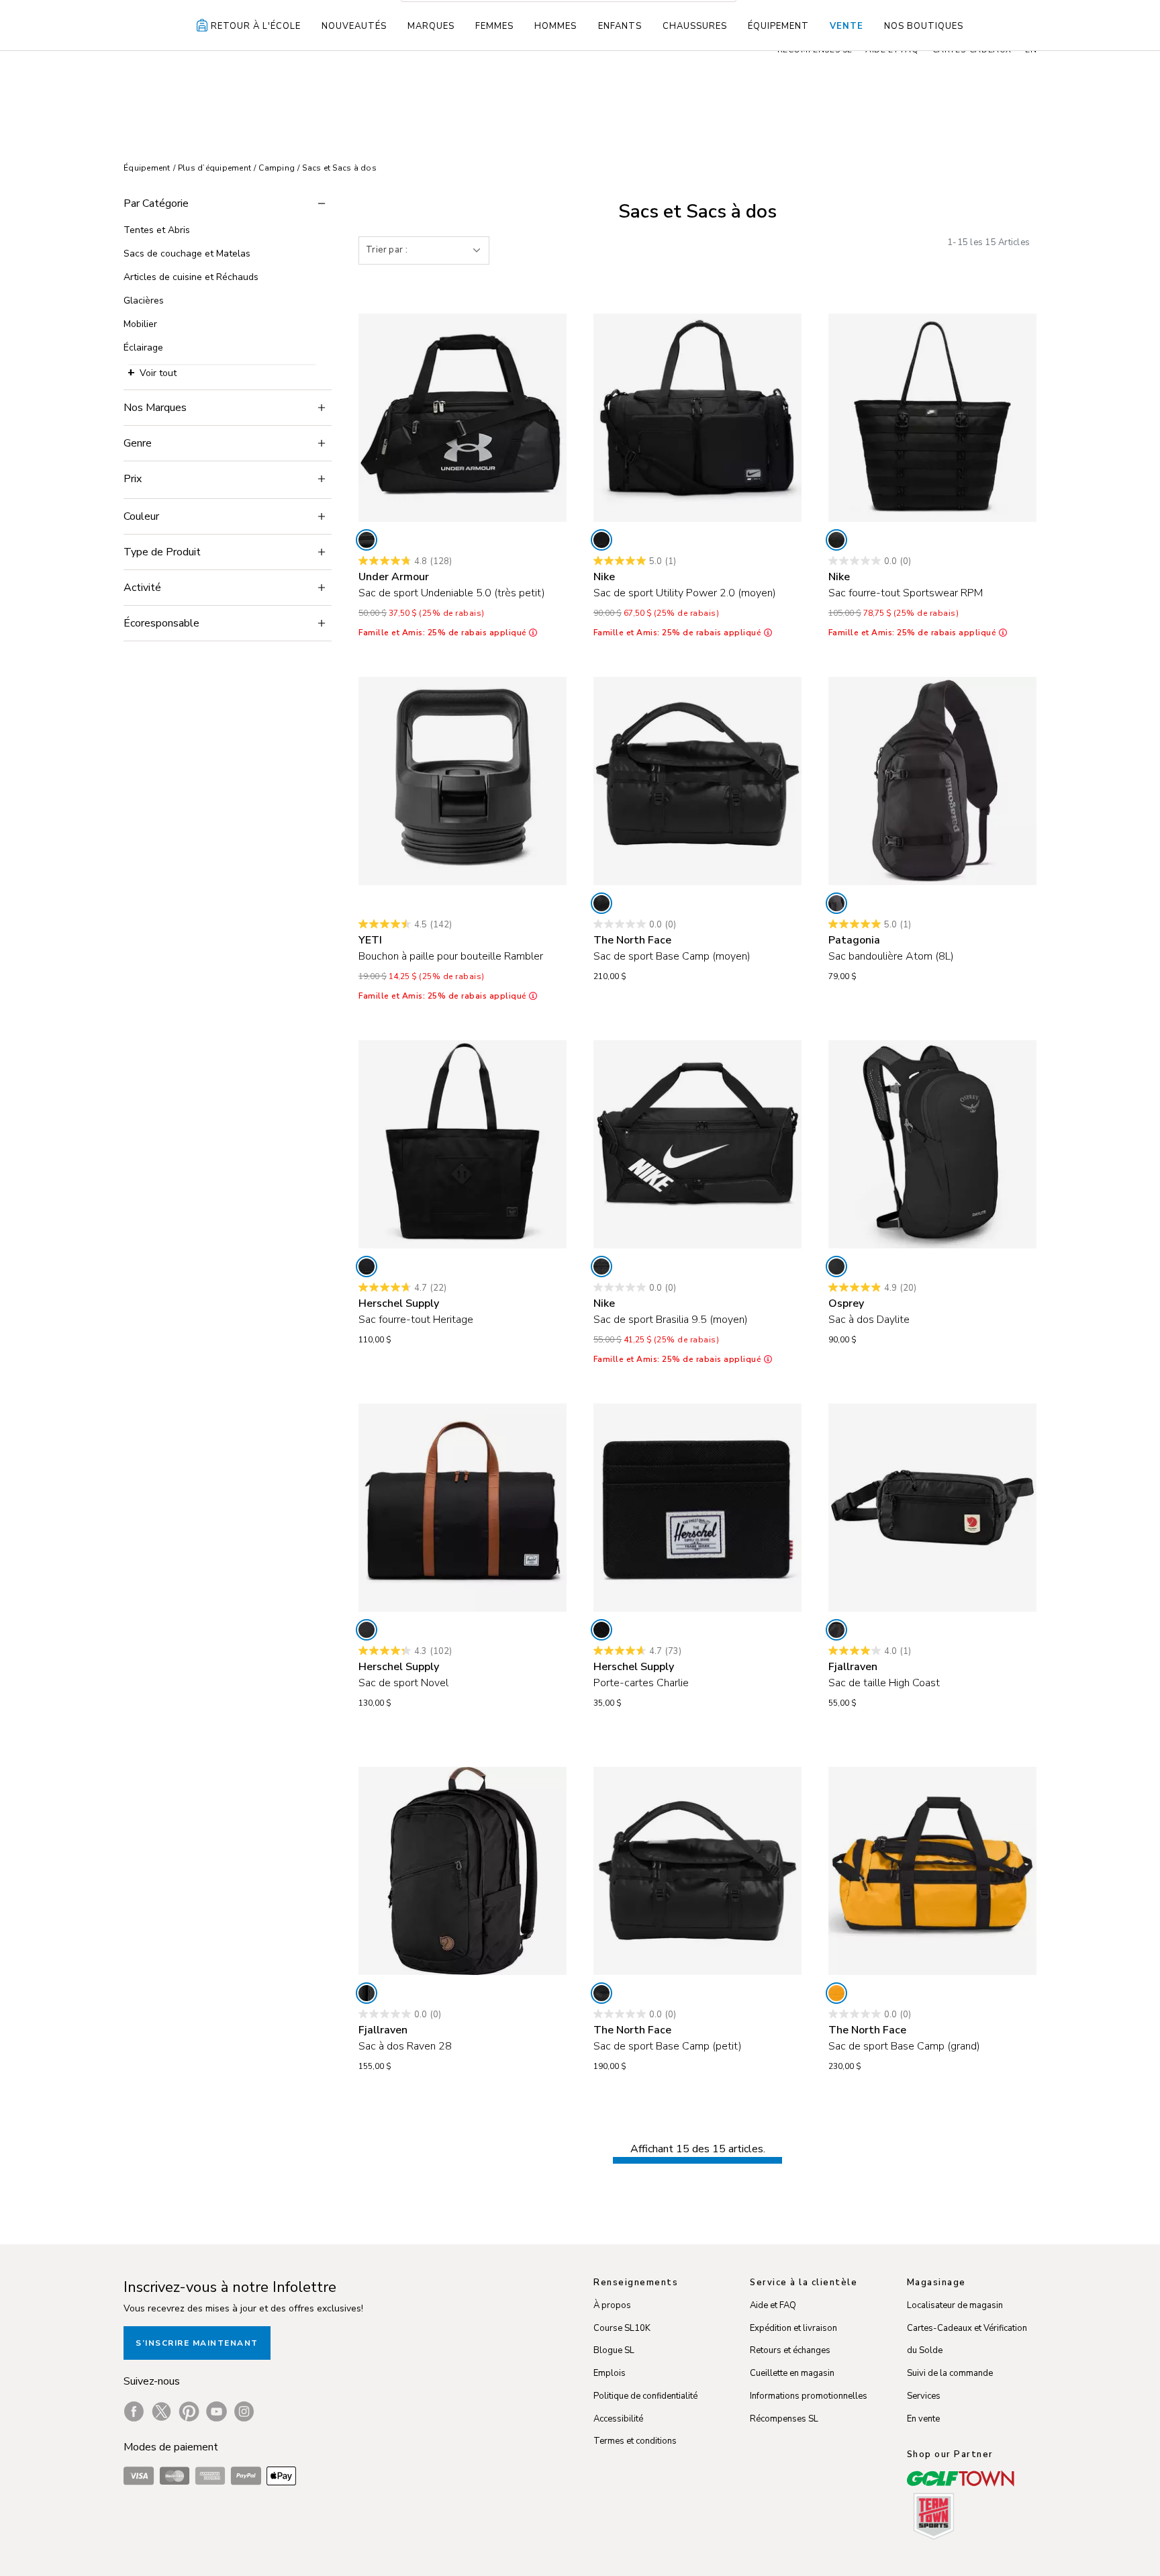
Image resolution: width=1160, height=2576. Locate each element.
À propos (612, 2305)
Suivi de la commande (950, 2373)
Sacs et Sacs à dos (339, 168)
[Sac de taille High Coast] (932, 1508)
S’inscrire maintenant (197, 2343)
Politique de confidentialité (645, 2396)
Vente (847, 26)
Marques (431, 26)
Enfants (620, 26)
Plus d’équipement (214, 168)
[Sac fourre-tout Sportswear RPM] (932, 418)
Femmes (494, 26)
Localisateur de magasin (955, 2305)
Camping (277, 168)
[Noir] (367, 540)
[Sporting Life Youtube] (216, 2411)
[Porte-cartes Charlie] (697, 1508)
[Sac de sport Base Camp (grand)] (932, 1871)
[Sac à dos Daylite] (932, 1144)
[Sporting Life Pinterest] (189, 2411)
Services (924, 2396)
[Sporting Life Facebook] (134, 2411)
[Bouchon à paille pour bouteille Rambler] (463, 781)
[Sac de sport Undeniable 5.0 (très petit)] (463, 418)
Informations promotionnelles (809, 2396)
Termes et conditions (635, 2441)
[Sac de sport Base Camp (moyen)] (697, 781)
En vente (923, 2419)
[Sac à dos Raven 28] (463, 1871)
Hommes (555, 26)
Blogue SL (614, 2350)
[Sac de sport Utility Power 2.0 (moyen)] (697, 418)
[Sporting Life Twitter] (161, 2411)
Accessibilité (618, 2419)
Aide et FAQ (773, 2305)
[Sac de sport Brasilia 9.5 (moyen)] (697, 1144)
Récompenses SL (784, 2419)
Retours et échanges (790, 2350)
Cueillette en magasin (792, 2373)
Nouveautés (354, 26)
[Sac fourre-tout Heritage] (463, 1144)
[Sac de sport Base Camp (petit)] (697, 1871)
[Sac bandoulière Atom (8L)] (932, 781)
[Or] (836, 1993)
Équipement (778, 26)
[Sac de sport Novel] (463, 1508)
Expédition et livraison (793, 2328)
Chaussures (695, 26)
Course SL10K (622, 2328)
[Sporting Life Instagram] (244, 2411)
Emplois (610, 2373)
